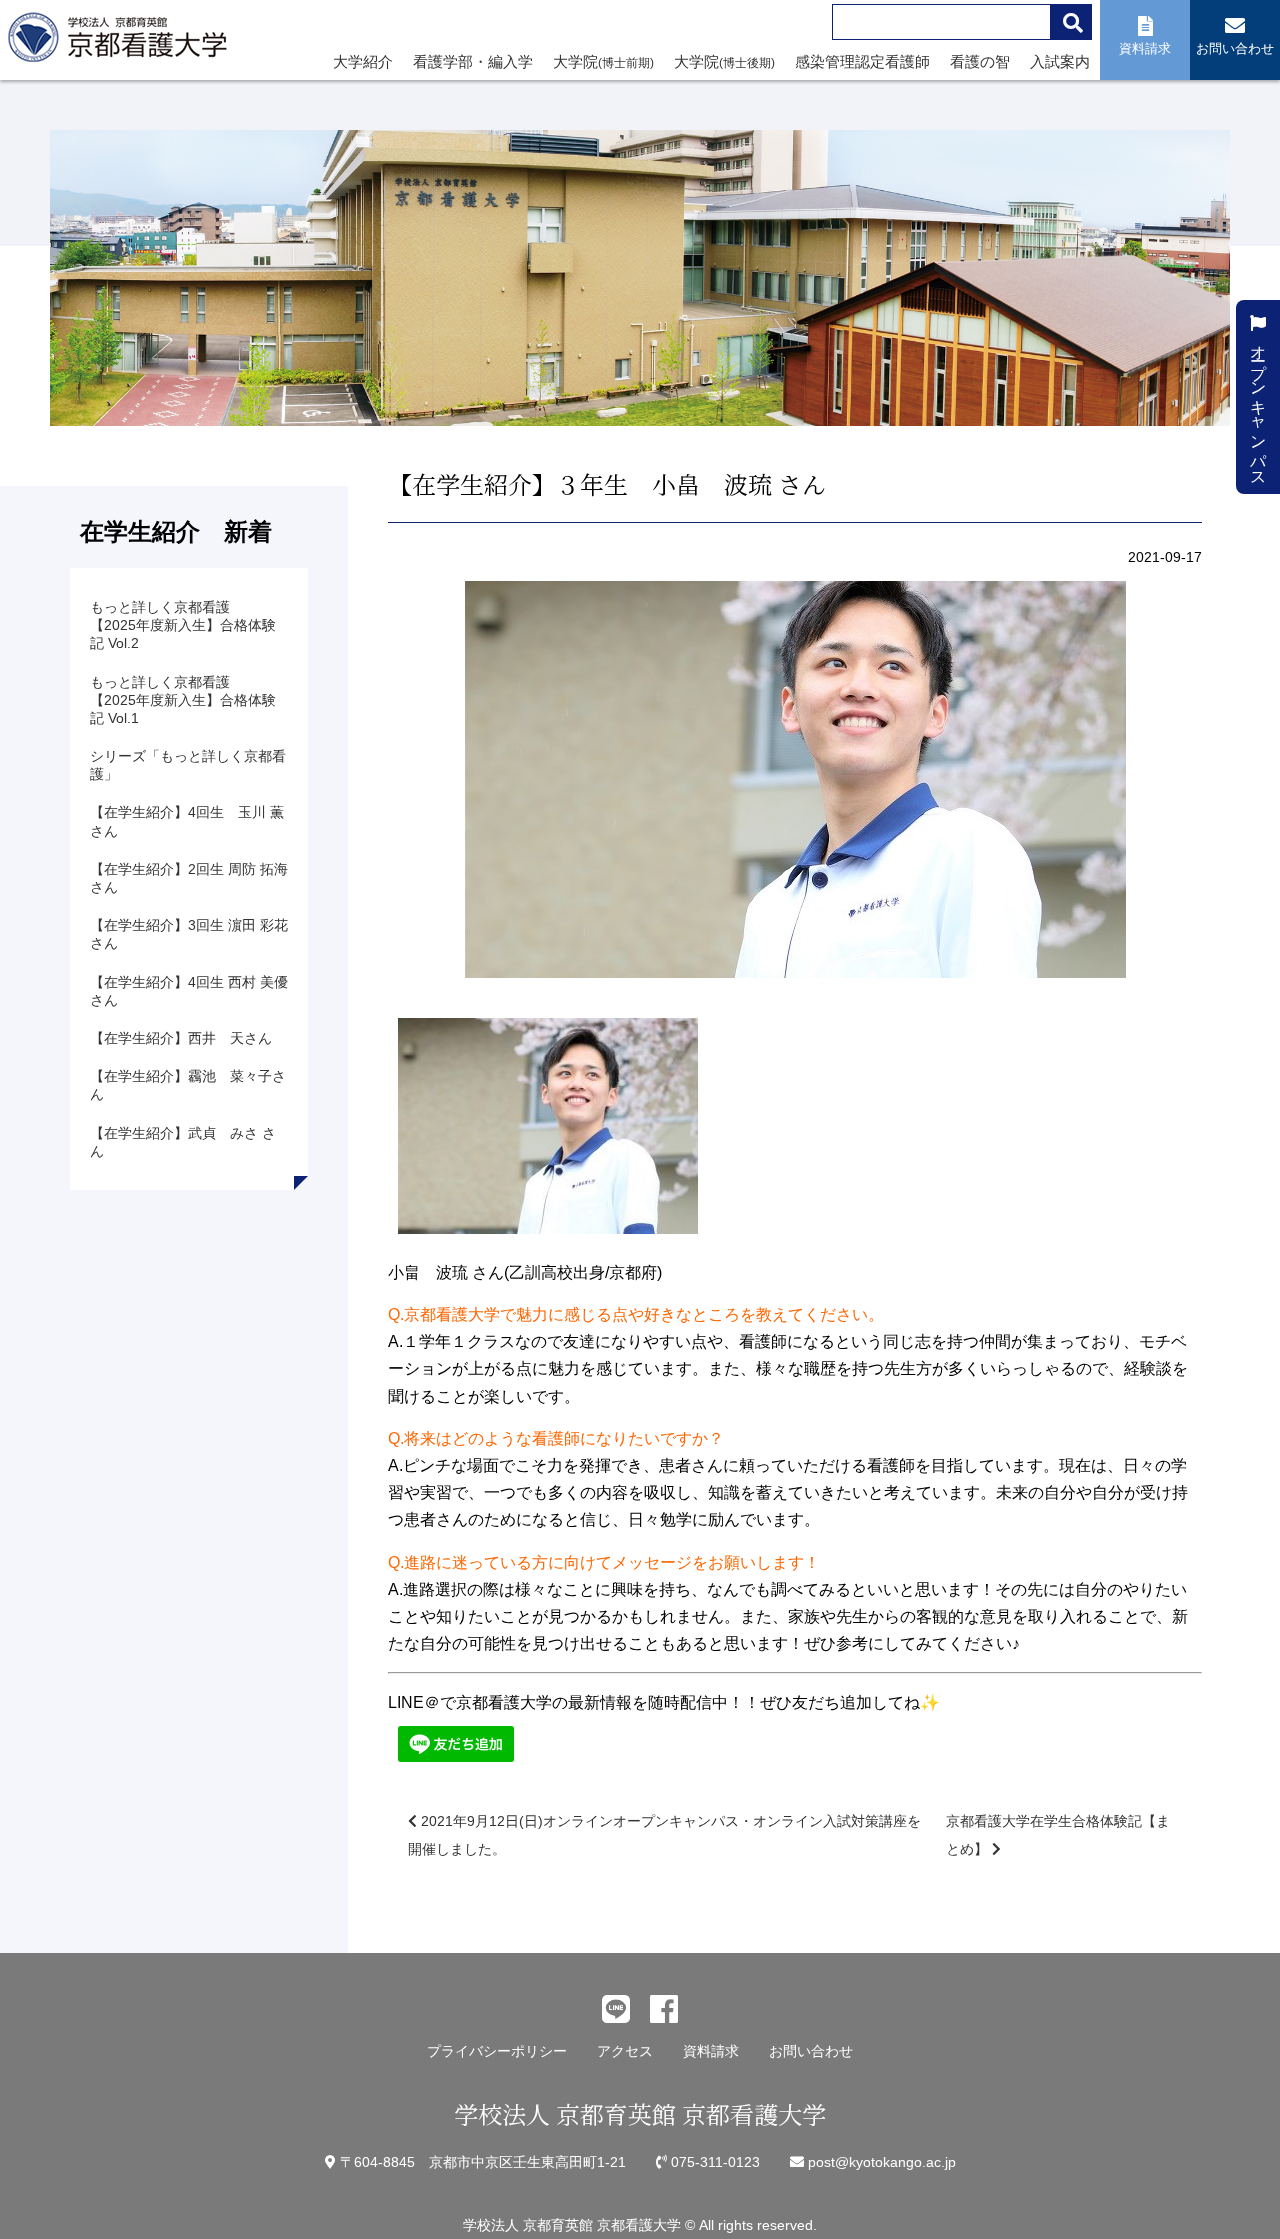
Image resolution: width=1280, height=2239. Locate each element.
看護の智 (980, 61)
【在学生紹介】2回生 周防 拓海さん (189, 878)
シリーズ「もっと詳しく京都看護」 (188, 765)
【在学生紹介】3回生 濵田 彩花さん (189, 934)
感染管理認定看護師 (862, 61)
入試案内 (1060, 61)
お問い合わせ (811, 2051)
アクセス (625, 2051)
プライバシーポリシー (497, 2051)
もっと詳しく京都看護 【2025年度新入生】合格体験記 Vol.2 (183, 625)
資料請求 (711, 2051)
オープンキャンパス (1258, 405)
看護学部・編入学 (473, 61)
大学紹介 (363, 61)
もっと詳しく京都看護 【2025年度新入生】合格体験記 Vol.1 (183, 700)
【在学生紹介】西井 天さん (181, 1038)
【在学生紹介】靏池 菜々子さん (188, 1085)
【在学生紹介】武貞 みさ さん (183, 1142)
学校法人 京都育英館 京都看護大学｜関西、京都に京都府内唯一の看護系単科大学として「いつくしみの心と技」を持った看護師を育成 (122, 43)
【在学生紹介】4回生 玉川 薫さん (187, 821)
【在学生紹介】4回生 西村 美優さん (189, 991)
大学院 (603, 61)
